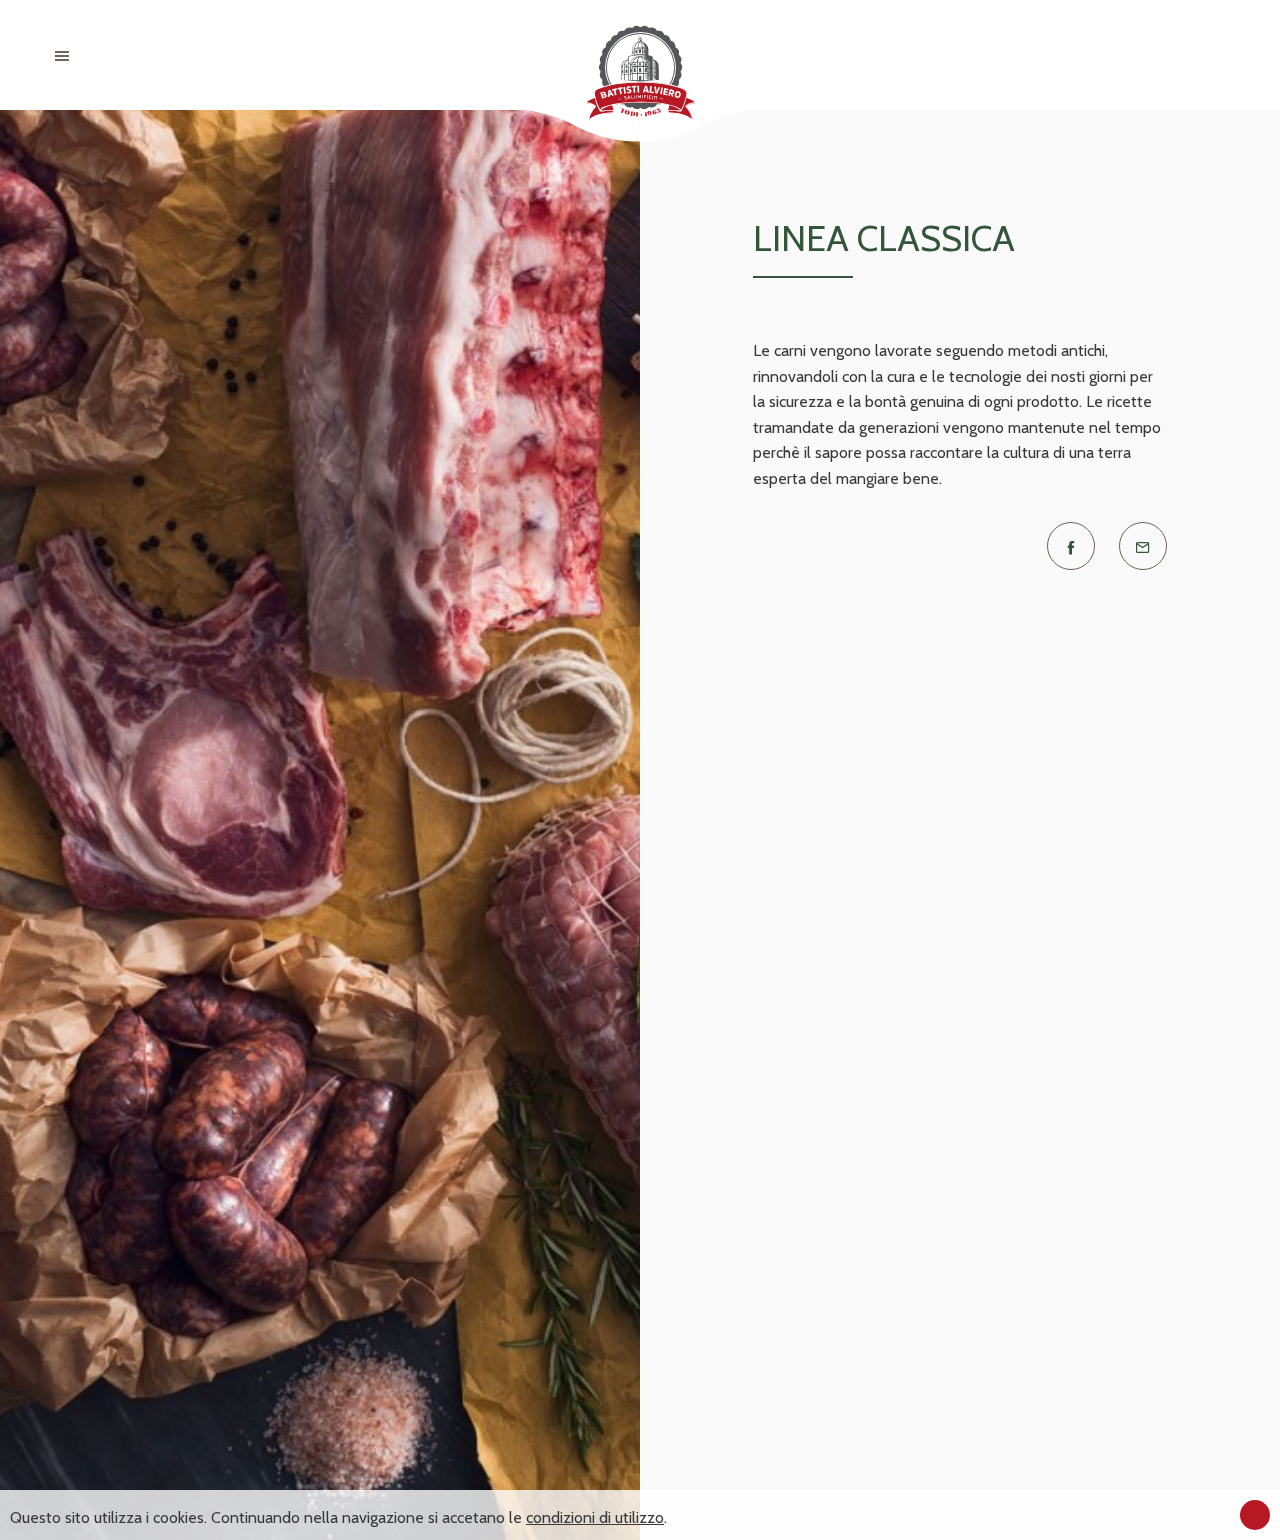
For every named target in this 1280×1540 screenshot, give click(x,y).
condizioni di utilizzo (595, 1517)
